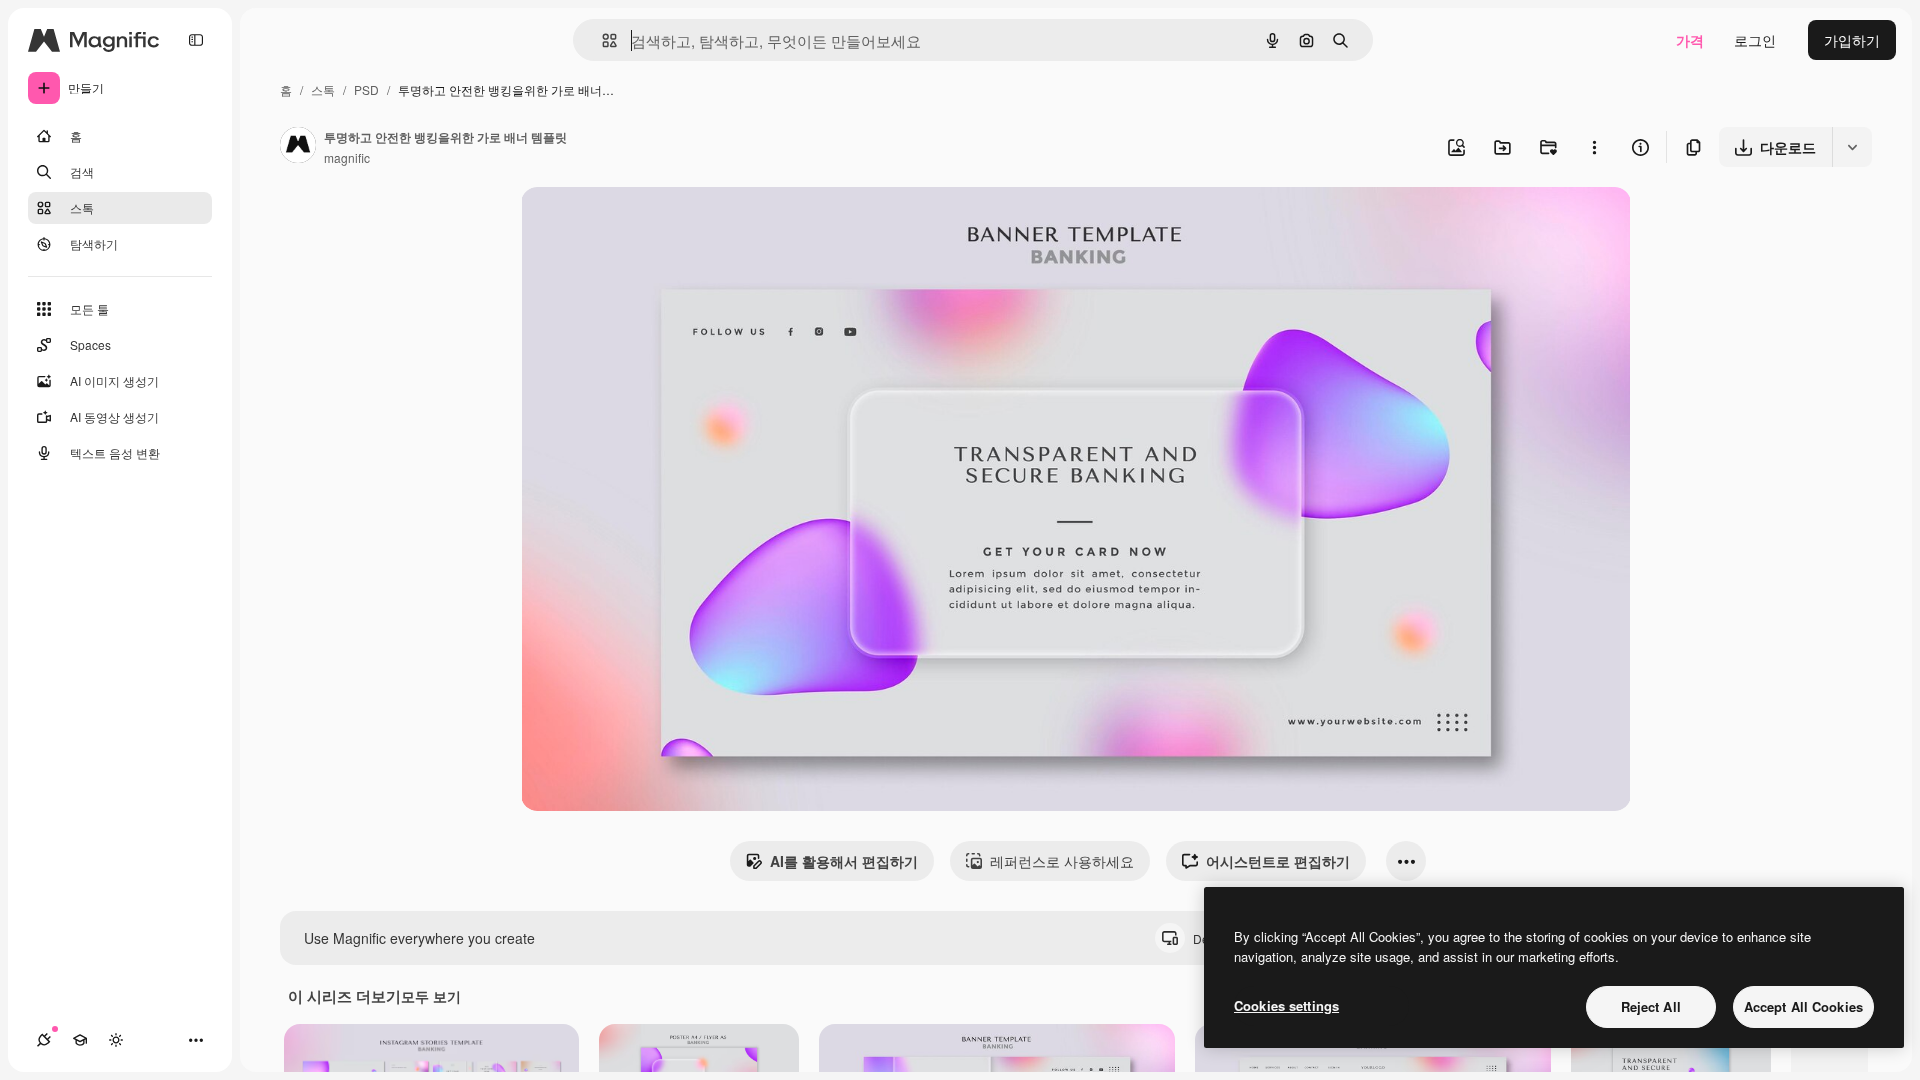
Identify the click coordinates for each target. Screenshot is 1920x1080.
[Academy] (80, 1040)
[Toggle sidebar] (196, 40)
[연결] (44, 1040)
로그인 (1755, 40)
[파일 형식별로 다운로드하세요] (1852, 147)
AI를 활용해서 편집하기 (844, 861)
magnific (347, 157)
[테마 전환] (116, 1040)
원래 (636, 225)
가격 (1690, 40)
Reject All (1651, 1006)
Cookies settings (1286, 1005)
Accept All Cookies (1803, 1006)
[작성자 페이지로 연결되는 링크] (298, 147)
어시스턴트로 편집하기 (1278, 861)
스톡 (323, 89)
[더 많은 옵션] (1594, 147)
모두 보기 (431, 996)
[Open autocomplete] (601, 40)
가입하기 (1852, 40)
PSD (366, 89)
